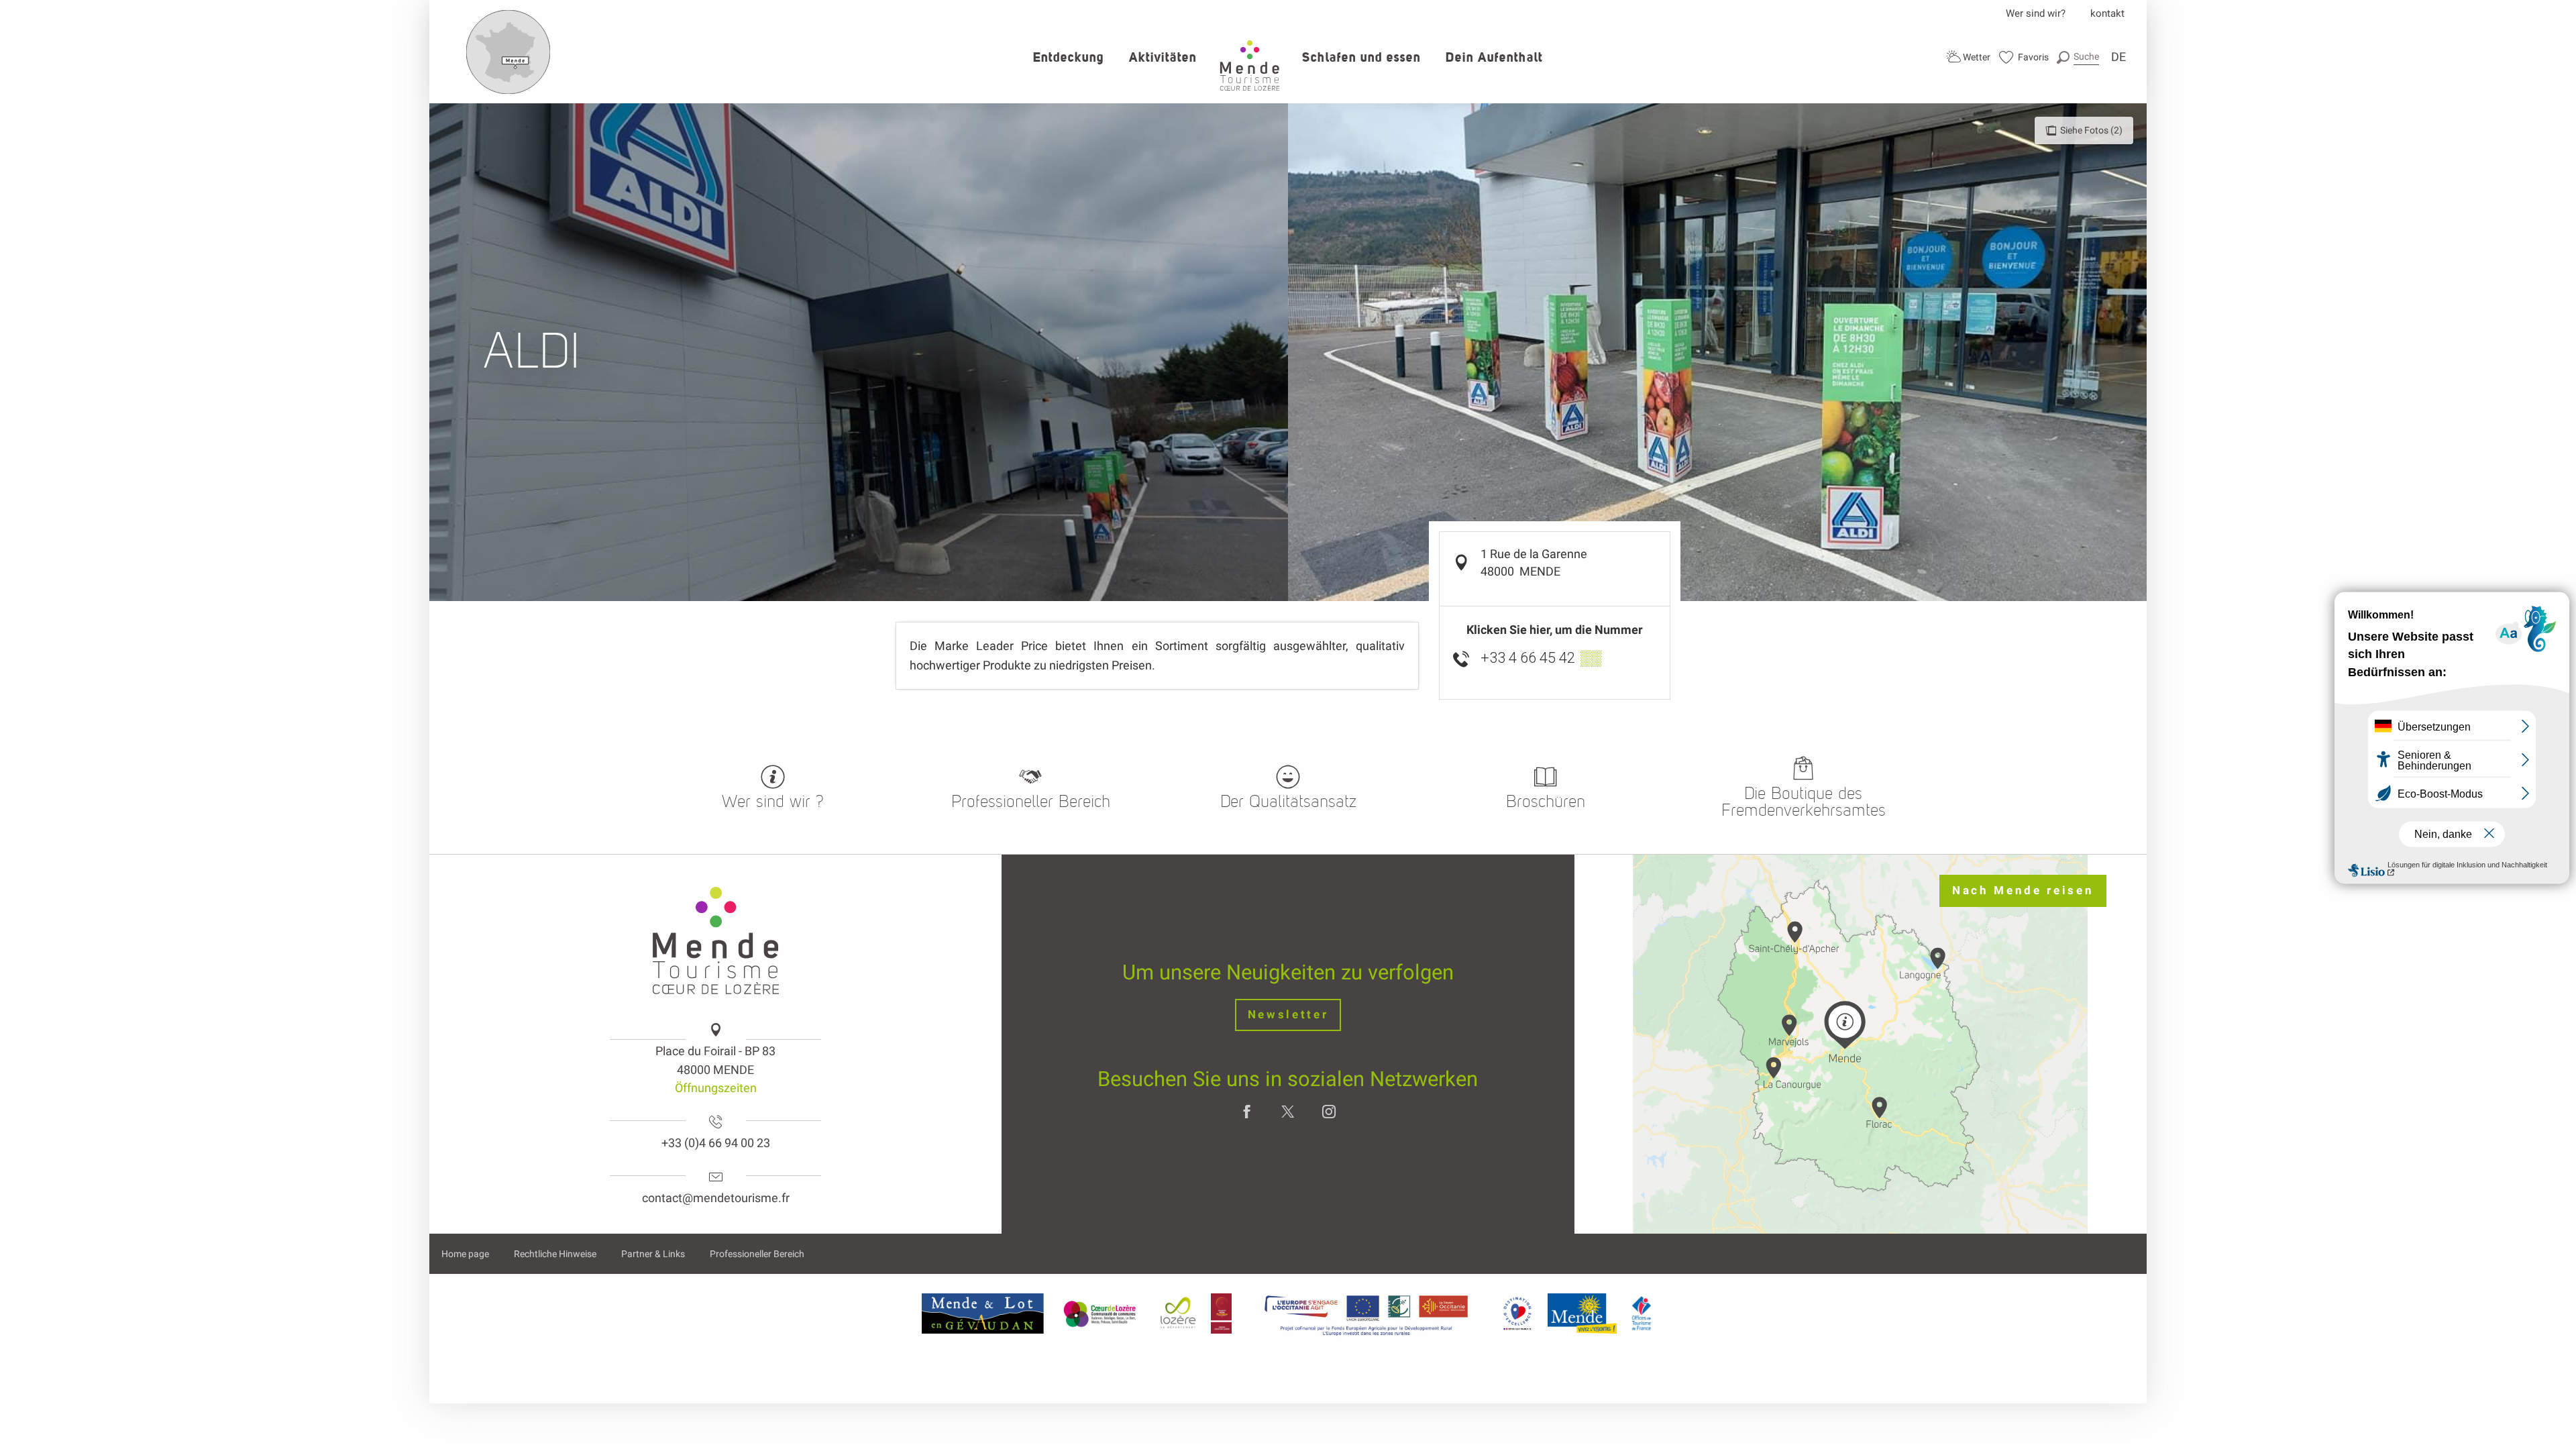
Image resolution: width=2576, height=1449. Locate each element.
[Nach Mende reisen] (508, 91)
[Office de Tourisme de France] (1642, 1313)
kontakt (2107, 13)
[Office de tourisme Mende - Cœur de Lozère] (1250, 65)
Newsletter (1288, 1015)
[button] (2078, 57)
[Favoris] (2024, 57)
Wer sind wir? (2036, 13)
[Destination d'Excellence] (1517, 1313)
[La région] (1366, 1313)
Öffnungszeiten (716, 1088)
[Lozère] (1178, 1313)
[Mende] (1582, 1313)
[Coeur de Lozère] (1101, 1313)
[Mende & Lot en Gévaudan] (983, 1313)
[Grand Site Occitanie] (1222, 1313)
